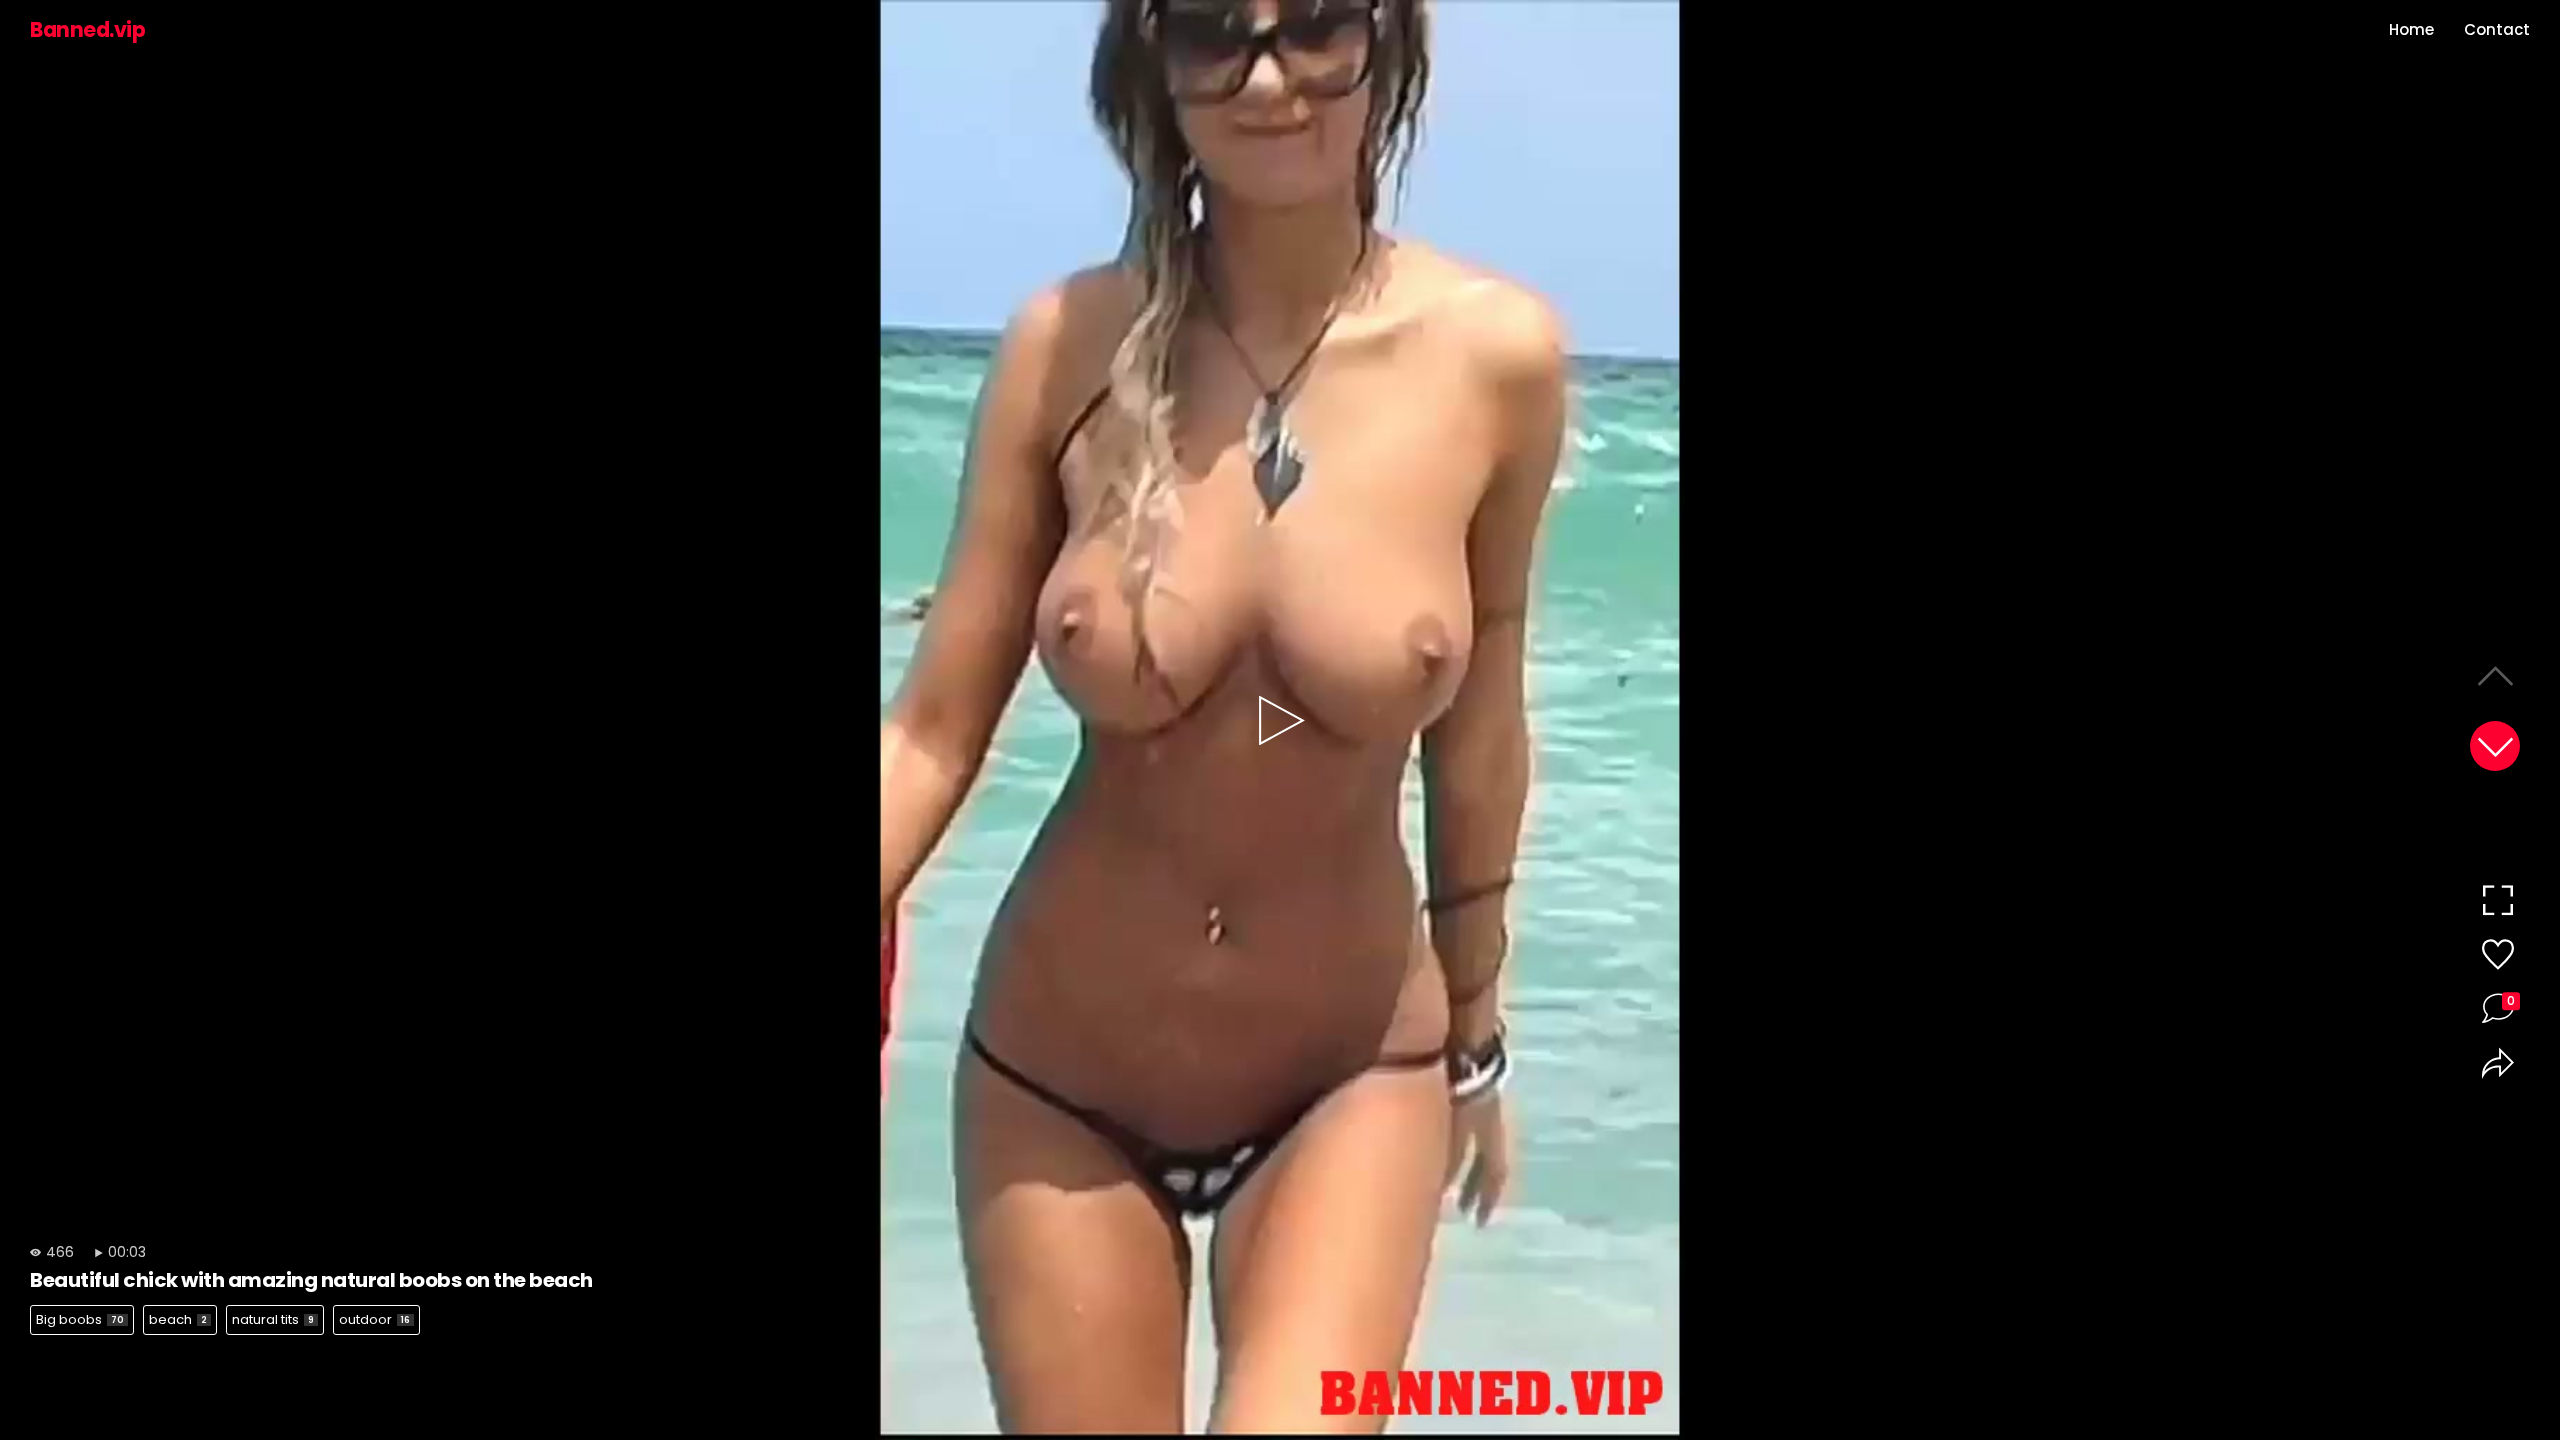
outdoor (374, 1319)
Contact (2497, 29)
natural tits (273, 1319)
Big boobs (80, 1319)
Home (2411, 29)
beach (178, 1319)
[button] (2495, 746)
